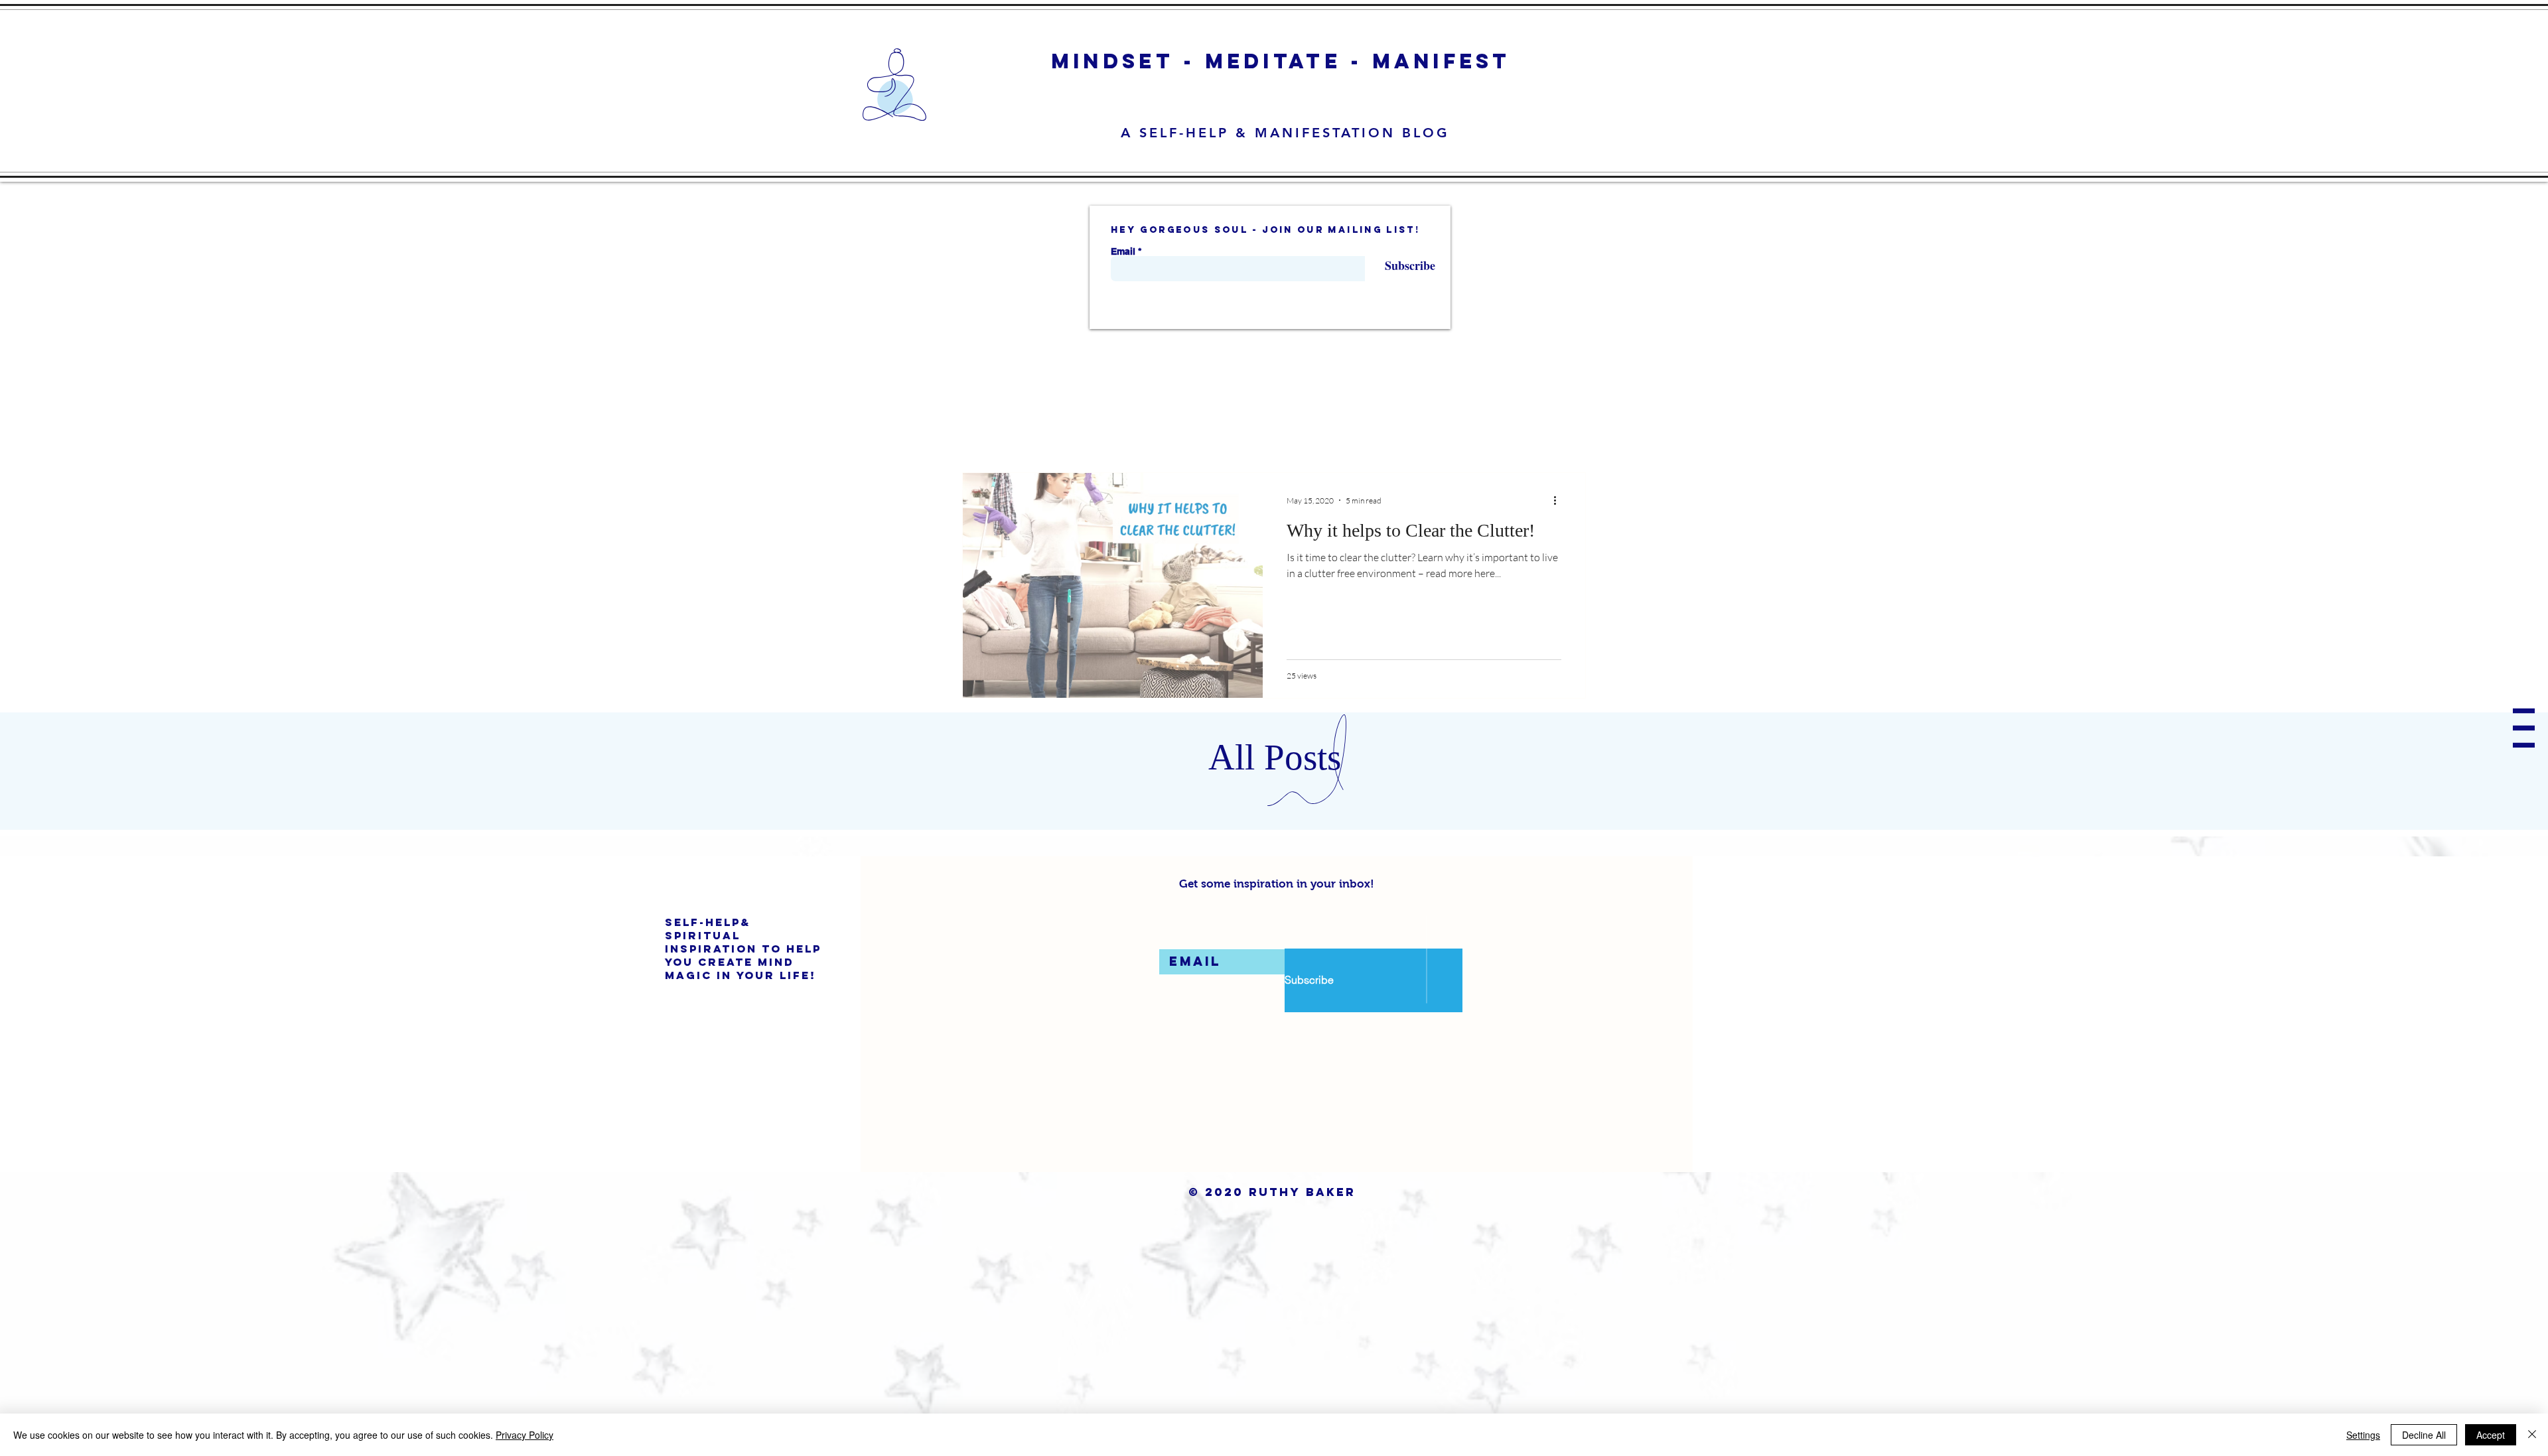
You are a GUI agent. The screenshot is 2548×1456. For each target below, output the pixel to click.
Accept (2491, 1435)
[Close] (2532, 1435)
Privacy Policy (525, 1435)
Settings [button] (2363, 1435)
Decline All (2424, 1435)
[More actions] (1559, 500)
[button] (2524, 728)
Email (1123, 251)
